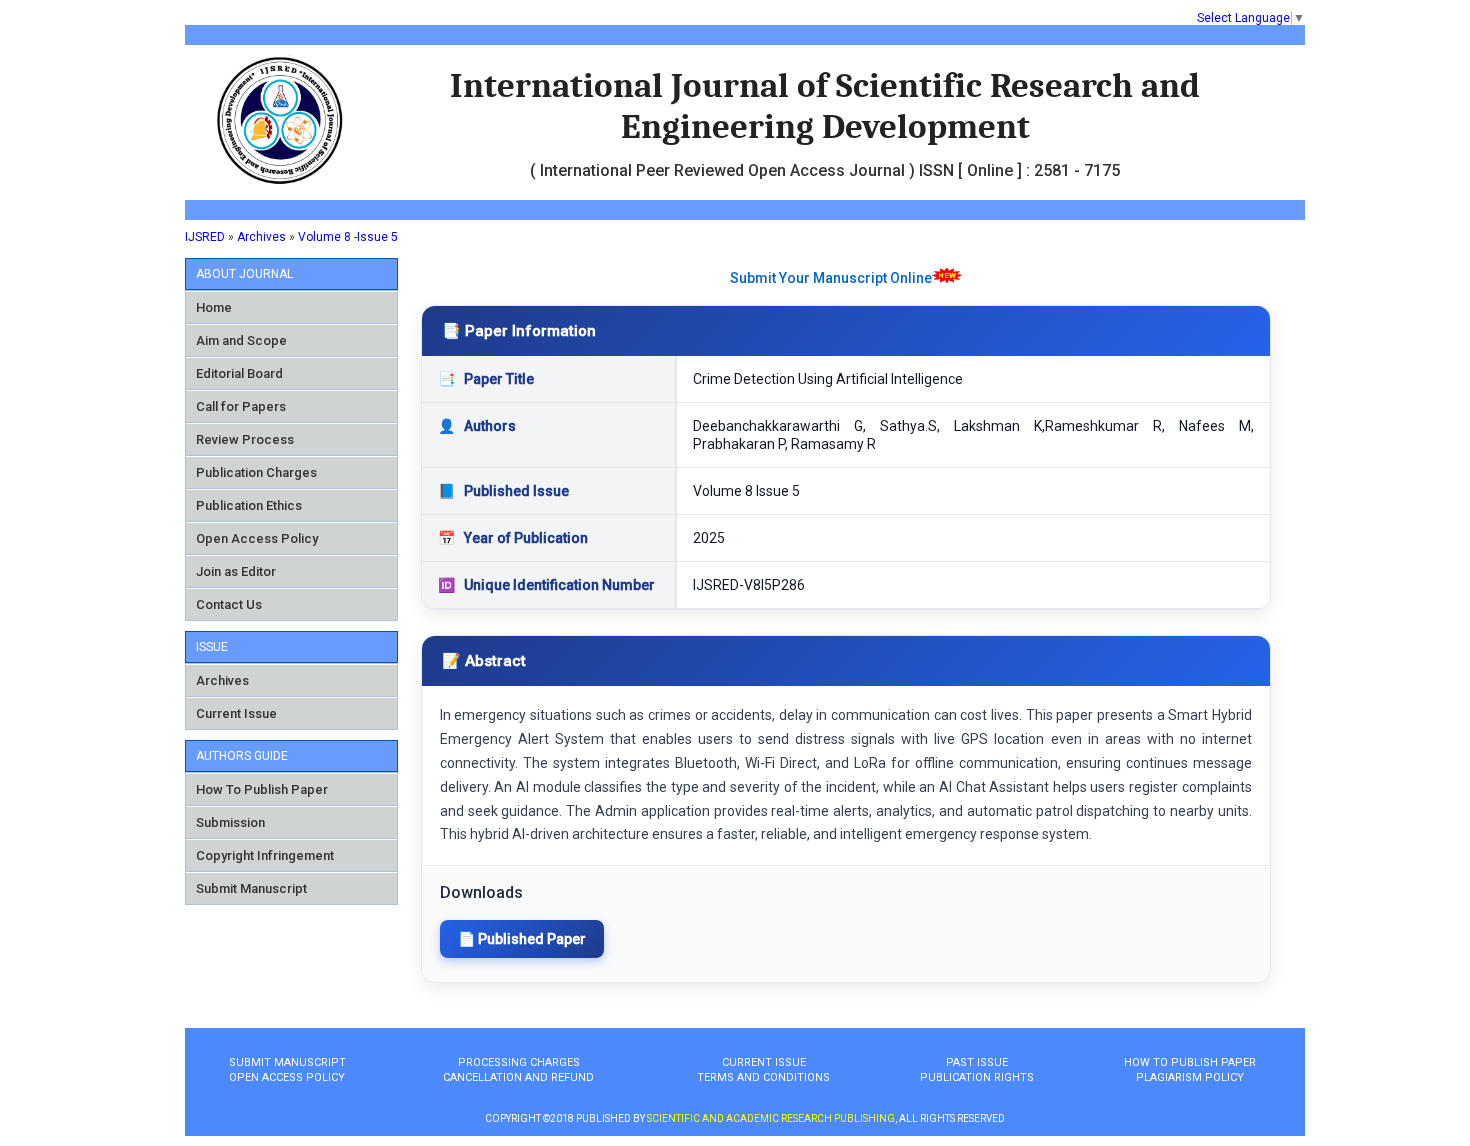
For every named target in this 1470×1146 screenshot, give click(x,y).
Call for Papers (241, 406)
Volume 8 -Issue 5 (348, 237)
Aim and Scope (241, 340)
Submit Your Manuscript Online (831, 278)
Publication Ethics (249, 505)
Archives (261, 237)
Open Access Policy (257, 538)
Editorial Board (239, 373)
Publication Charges (256, 472)
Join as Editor (236, 571)
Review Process (245, 439)
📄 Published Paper (522, 939)
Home (214, 307)
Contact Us (229, 604)
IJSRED (205, 237)
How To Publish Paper (262, 789)
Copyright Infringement (265, 855)
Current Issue (236, 713)
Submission (230, 822)
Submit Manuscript (251, 888)
